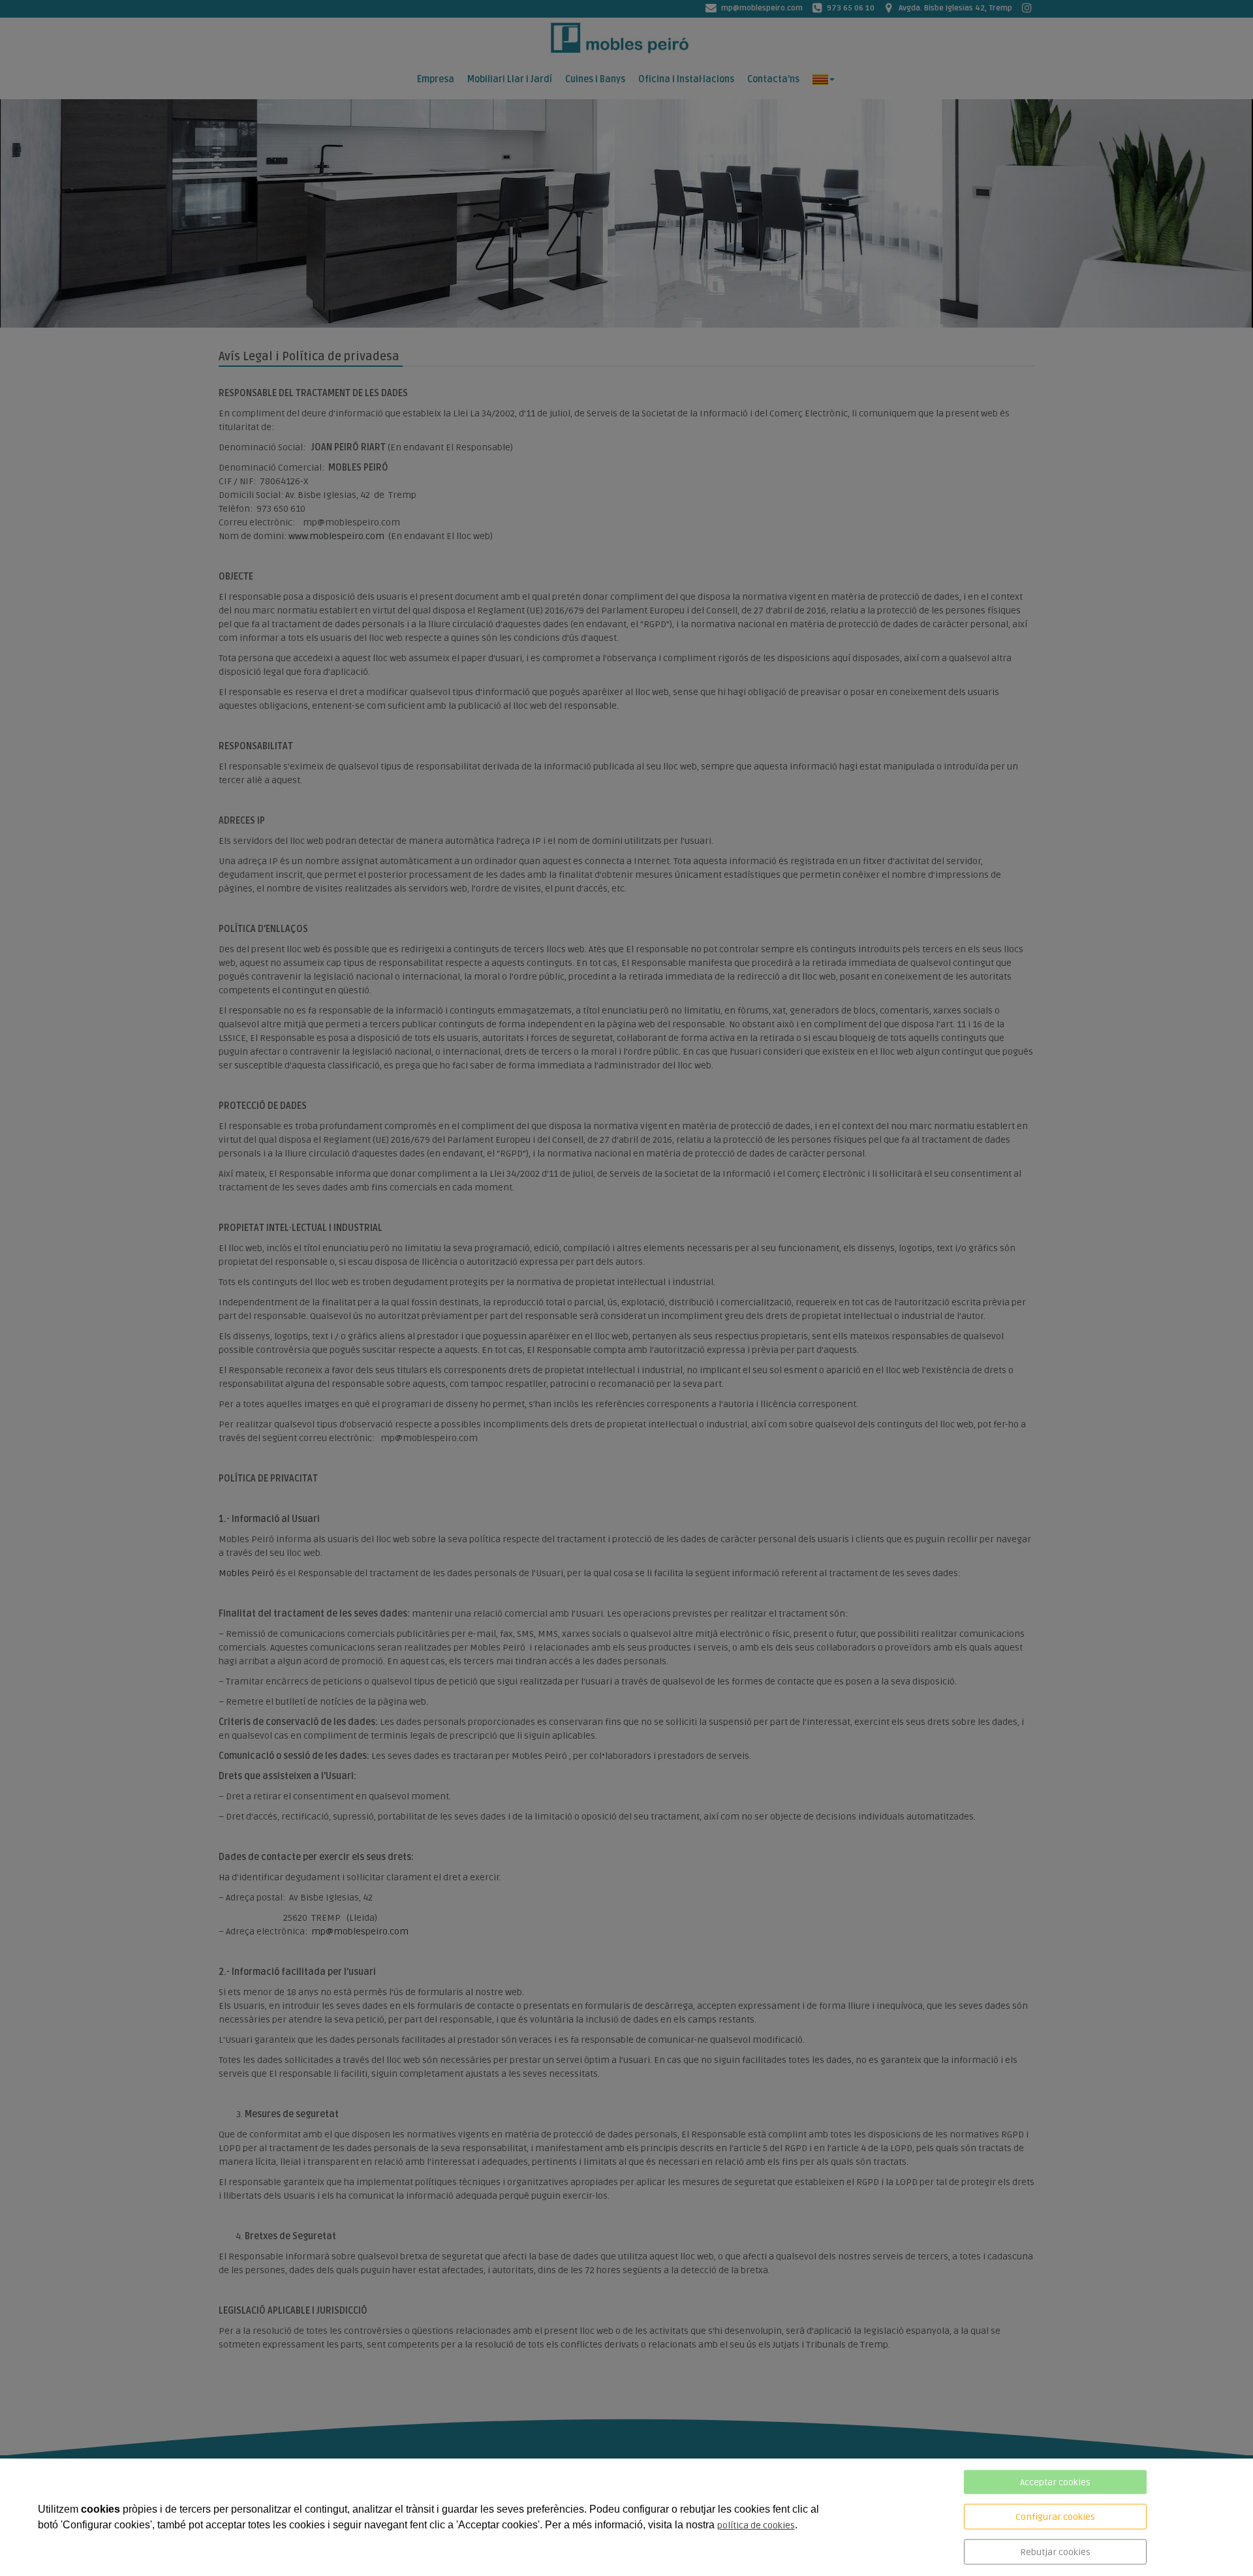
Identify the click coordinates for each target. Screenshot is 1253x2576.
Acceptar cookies (1055, 2482)
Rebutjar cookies (1055, 2552)
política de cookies (756, 2525)
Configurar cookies (1055, 2517)
